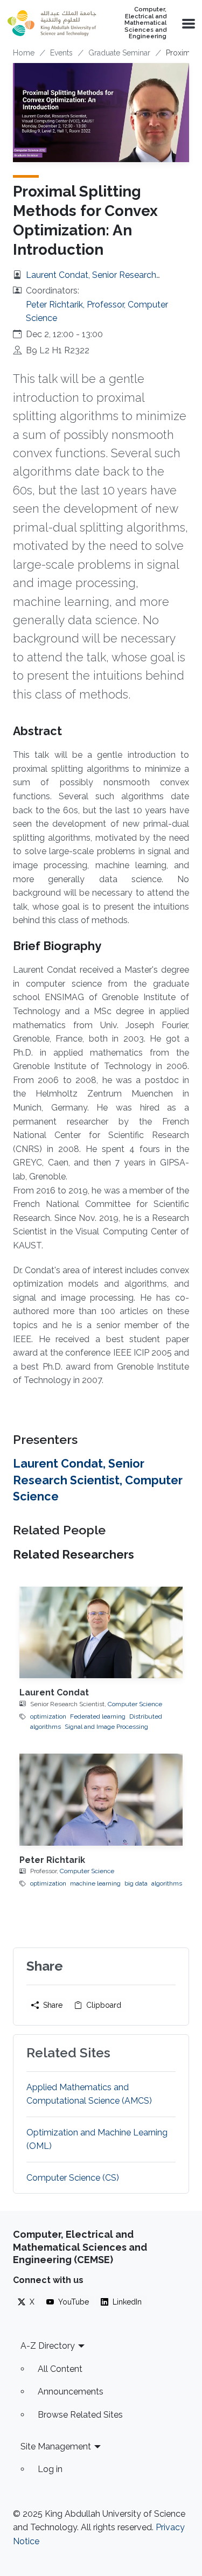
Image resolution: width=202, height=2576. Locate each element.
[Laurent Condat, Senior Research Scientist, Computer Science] (101, 1632)
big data (136, 1883)
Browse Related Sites (80, 2415)
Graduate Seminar (119, 53)
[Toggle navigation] (187, 23)
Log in (50, 2469)
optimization (48, 1716)
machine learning (95, 1883)
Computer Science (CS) (73, 2178)
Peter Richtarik (52, 1860)
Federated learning (98, 1716)
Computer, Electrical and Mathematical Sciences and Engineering (145, 23)
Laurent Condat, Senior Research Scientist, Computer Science (98, 1480)
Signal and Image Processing (106, 1727)
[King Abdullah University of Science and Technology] (52, 23)
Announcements (71, 2392)
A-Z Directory (48, 2346)
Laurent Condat (54, 1692)
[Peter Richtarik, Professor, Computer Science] (101, 1799)
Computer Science (135, 1704)
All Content (60, 2369)
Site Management (56, 2446)
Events (61, 53)
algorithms (167, 1883)
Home (24, 53)
